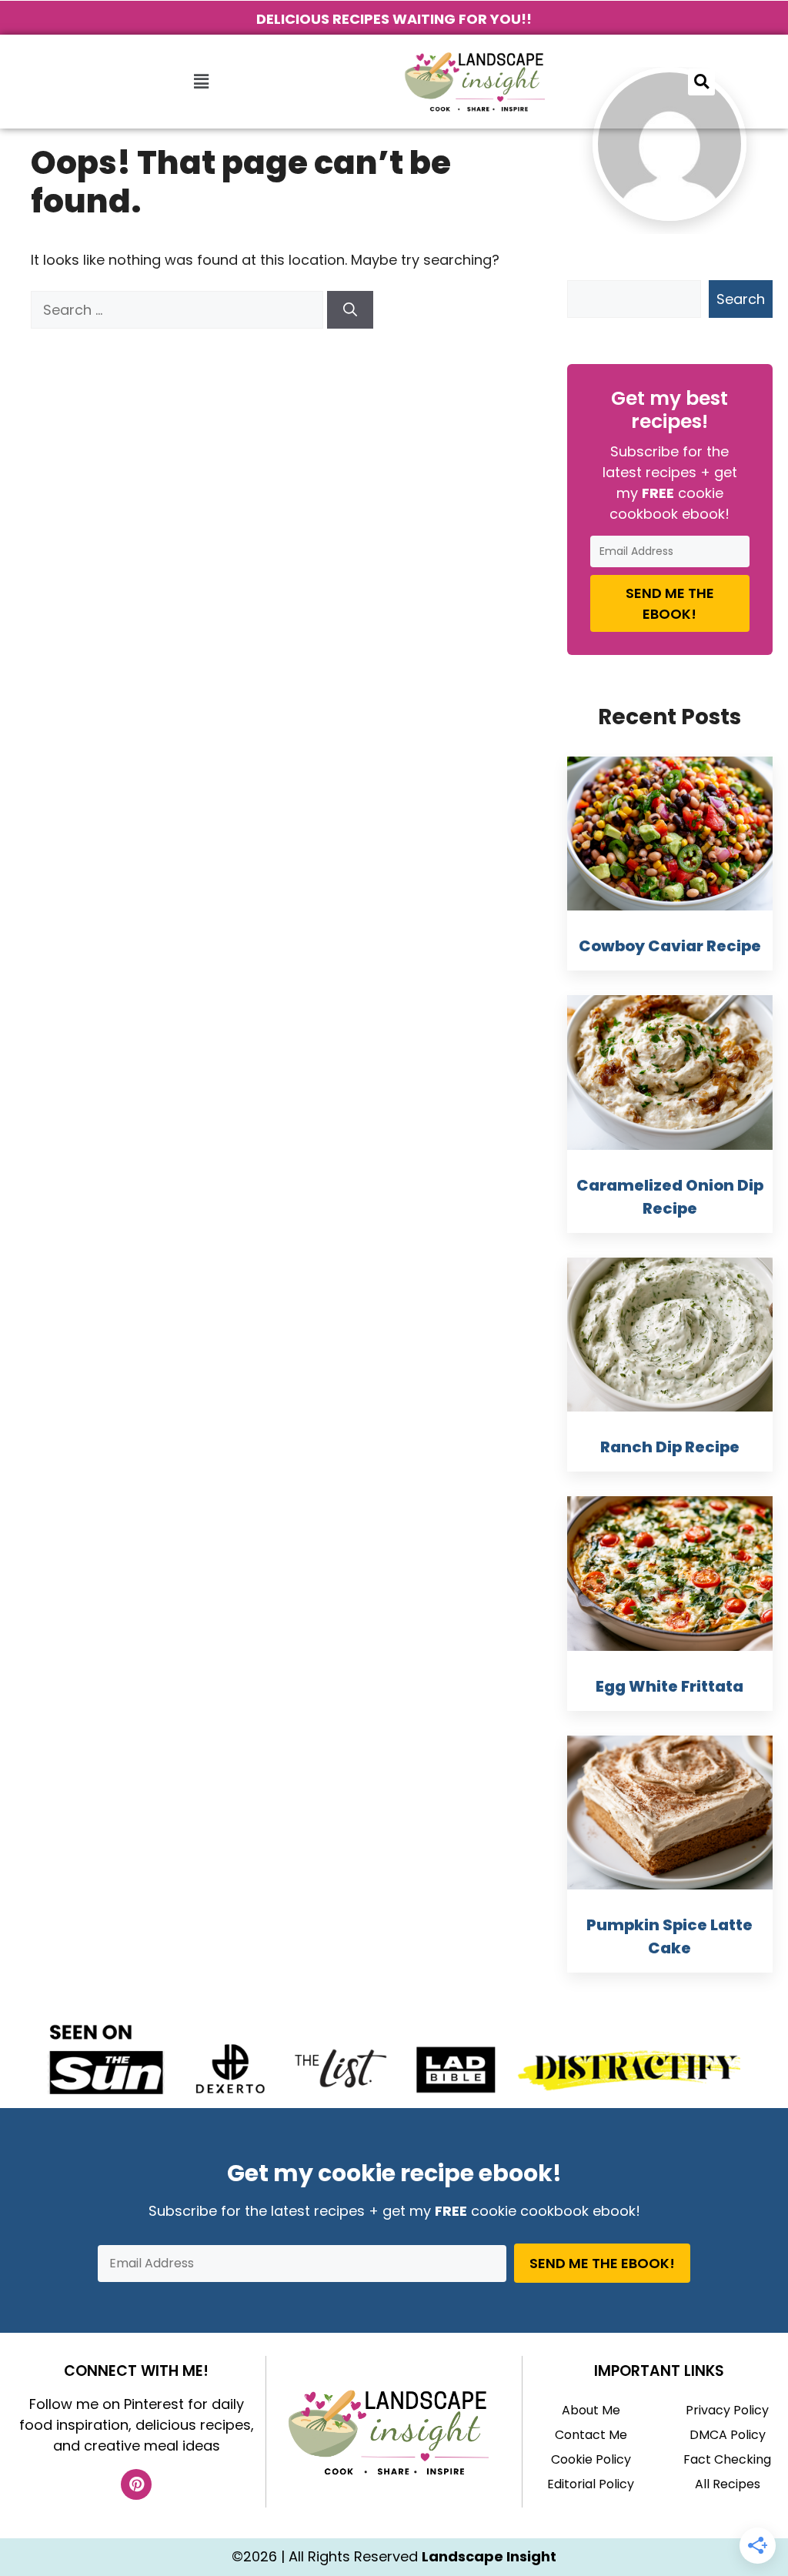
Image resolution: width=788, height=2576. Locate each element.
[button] (201, 82)
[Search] (350, 310)
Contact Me (591, 2435)
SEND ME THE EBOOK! (670, 603)
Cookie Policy (591, 2459)
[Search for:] (179, 310)
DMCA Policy (728, 2435)
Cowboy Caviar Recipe (670, 946)
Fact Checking (727, 2459)
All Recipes (728, 2484)
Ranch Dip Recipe (670, 1447)
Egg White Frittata (669, 1686)
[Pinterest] (136, 2484)
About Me (591, 2410)
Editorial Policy (591, 2484)
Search (741, 299)
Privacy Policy (727, 2410)
